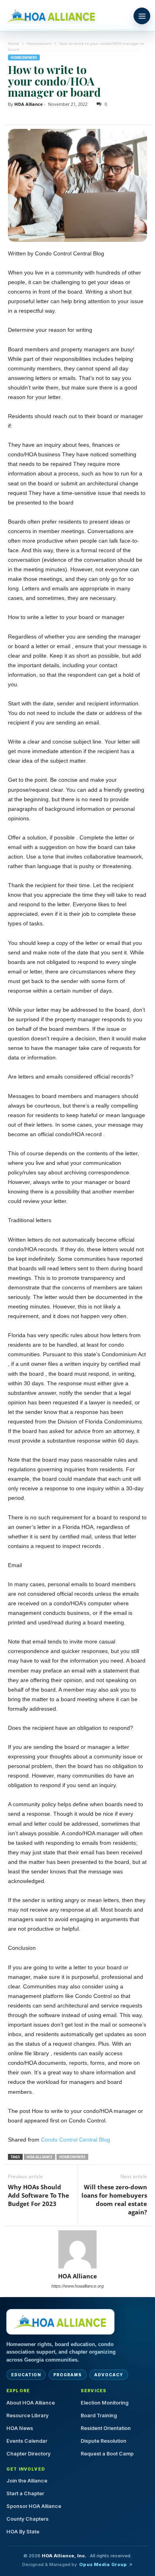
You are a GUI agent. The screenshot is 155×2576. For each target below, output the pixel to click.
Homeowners (39, 43)
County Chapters (27, 2519)
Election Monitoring (105, 2403)
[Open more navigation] (142, 16)
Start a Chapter (25, 2493)
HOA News (20, 2428)
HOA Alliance (29, 104)
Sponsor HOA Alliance (34, 2506)
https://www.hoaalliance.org (77, 2286)
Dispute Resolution (104, 2441)
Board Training (99, 2415)
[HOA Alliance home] (60, 2322)
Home (14, 43)
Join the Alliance (27, 2481)
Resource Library (27, 2415)
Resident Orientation (106, 2428)
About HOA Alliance (31, 2403)
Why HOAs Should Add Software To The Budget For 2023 (39, 2195)
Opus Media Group (103, 2564)
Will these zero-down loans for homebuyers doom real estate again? (114, 2199)
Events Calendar (27, 2441)
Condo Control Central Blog (76, 2140)
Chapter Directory (28, 2454)
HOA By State (23, 2532)
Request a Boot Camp (107, 2454)
